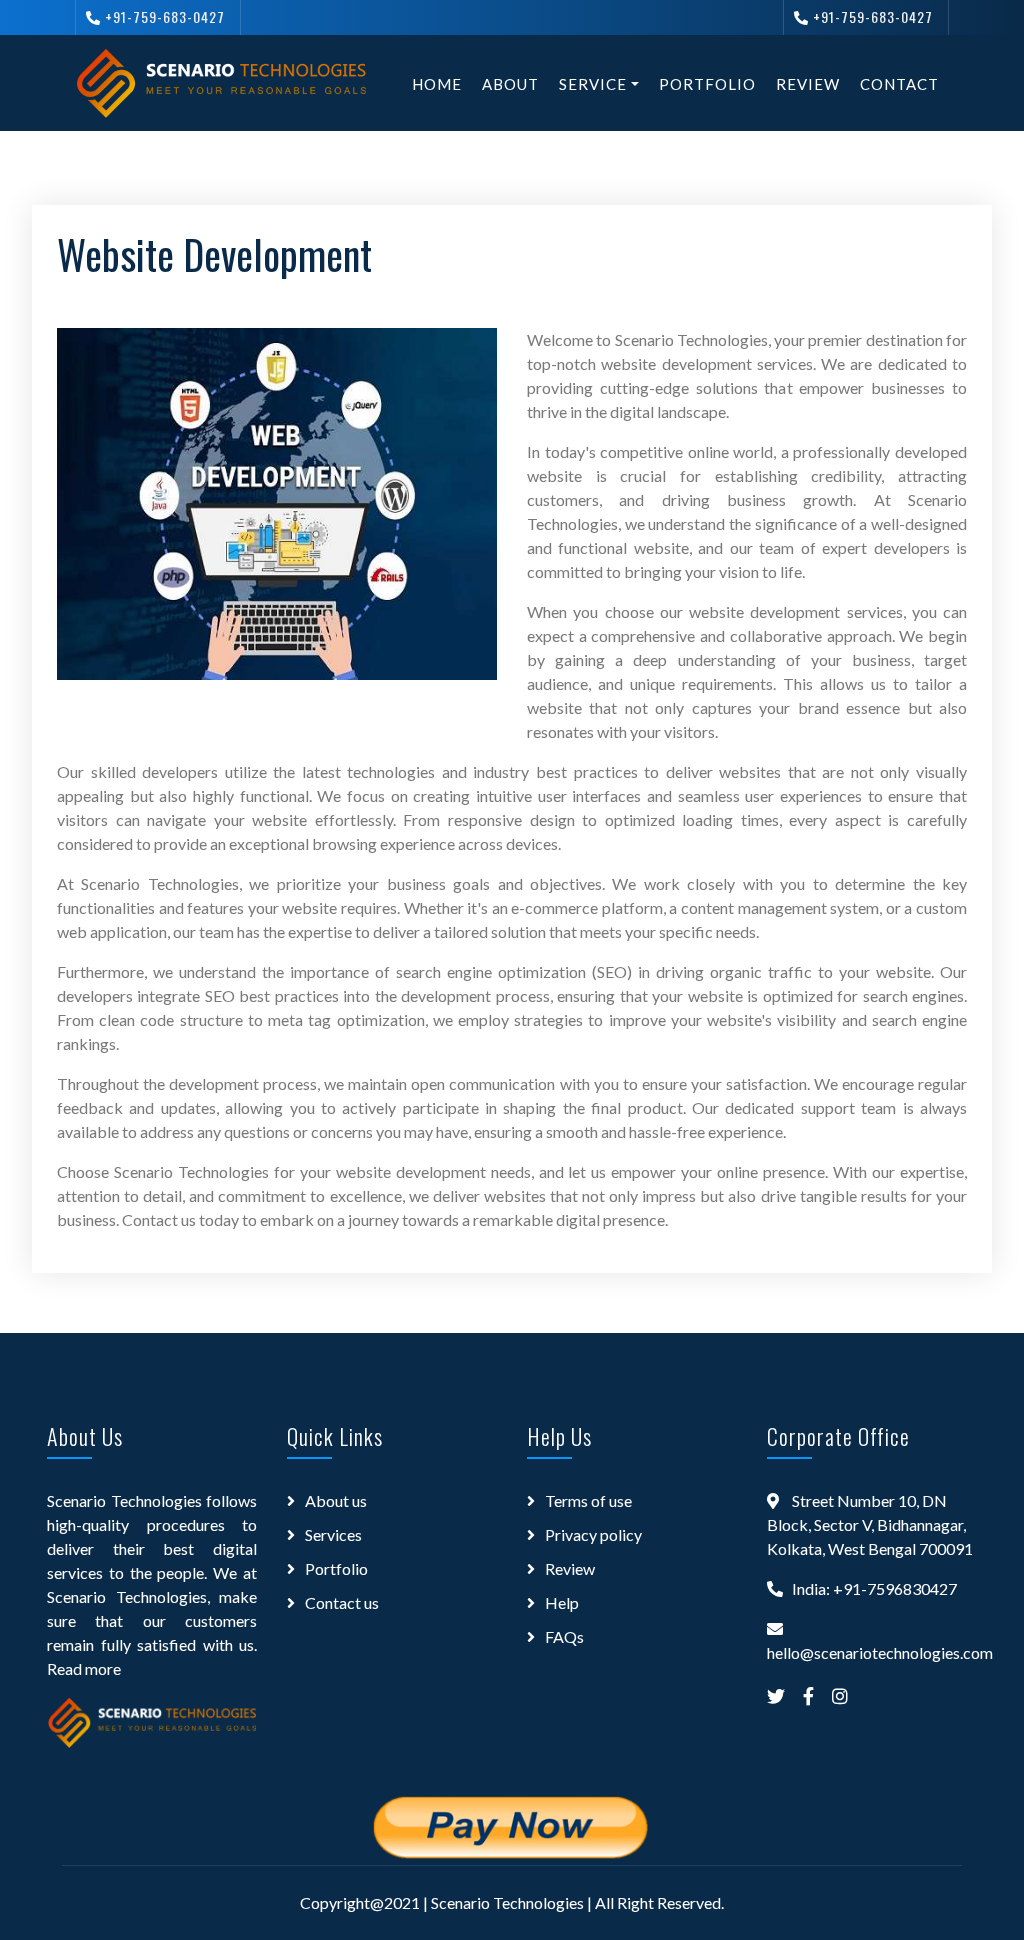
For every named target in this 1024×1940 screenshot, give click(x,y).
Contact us (342, 1602)
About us (336, 1500)
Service (593, 84)
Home (437, 84)
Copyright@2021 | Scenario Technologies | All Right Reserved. (512, 1902)
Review (808, 84)
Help (562, 1602)
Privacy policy (593, 1534)
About (510, 84)
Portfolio (707, 84)
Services (333, 1534)
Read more (84, 1668)
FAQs (564, 1636)
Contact (899, 84)
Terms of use (588, 1500)
